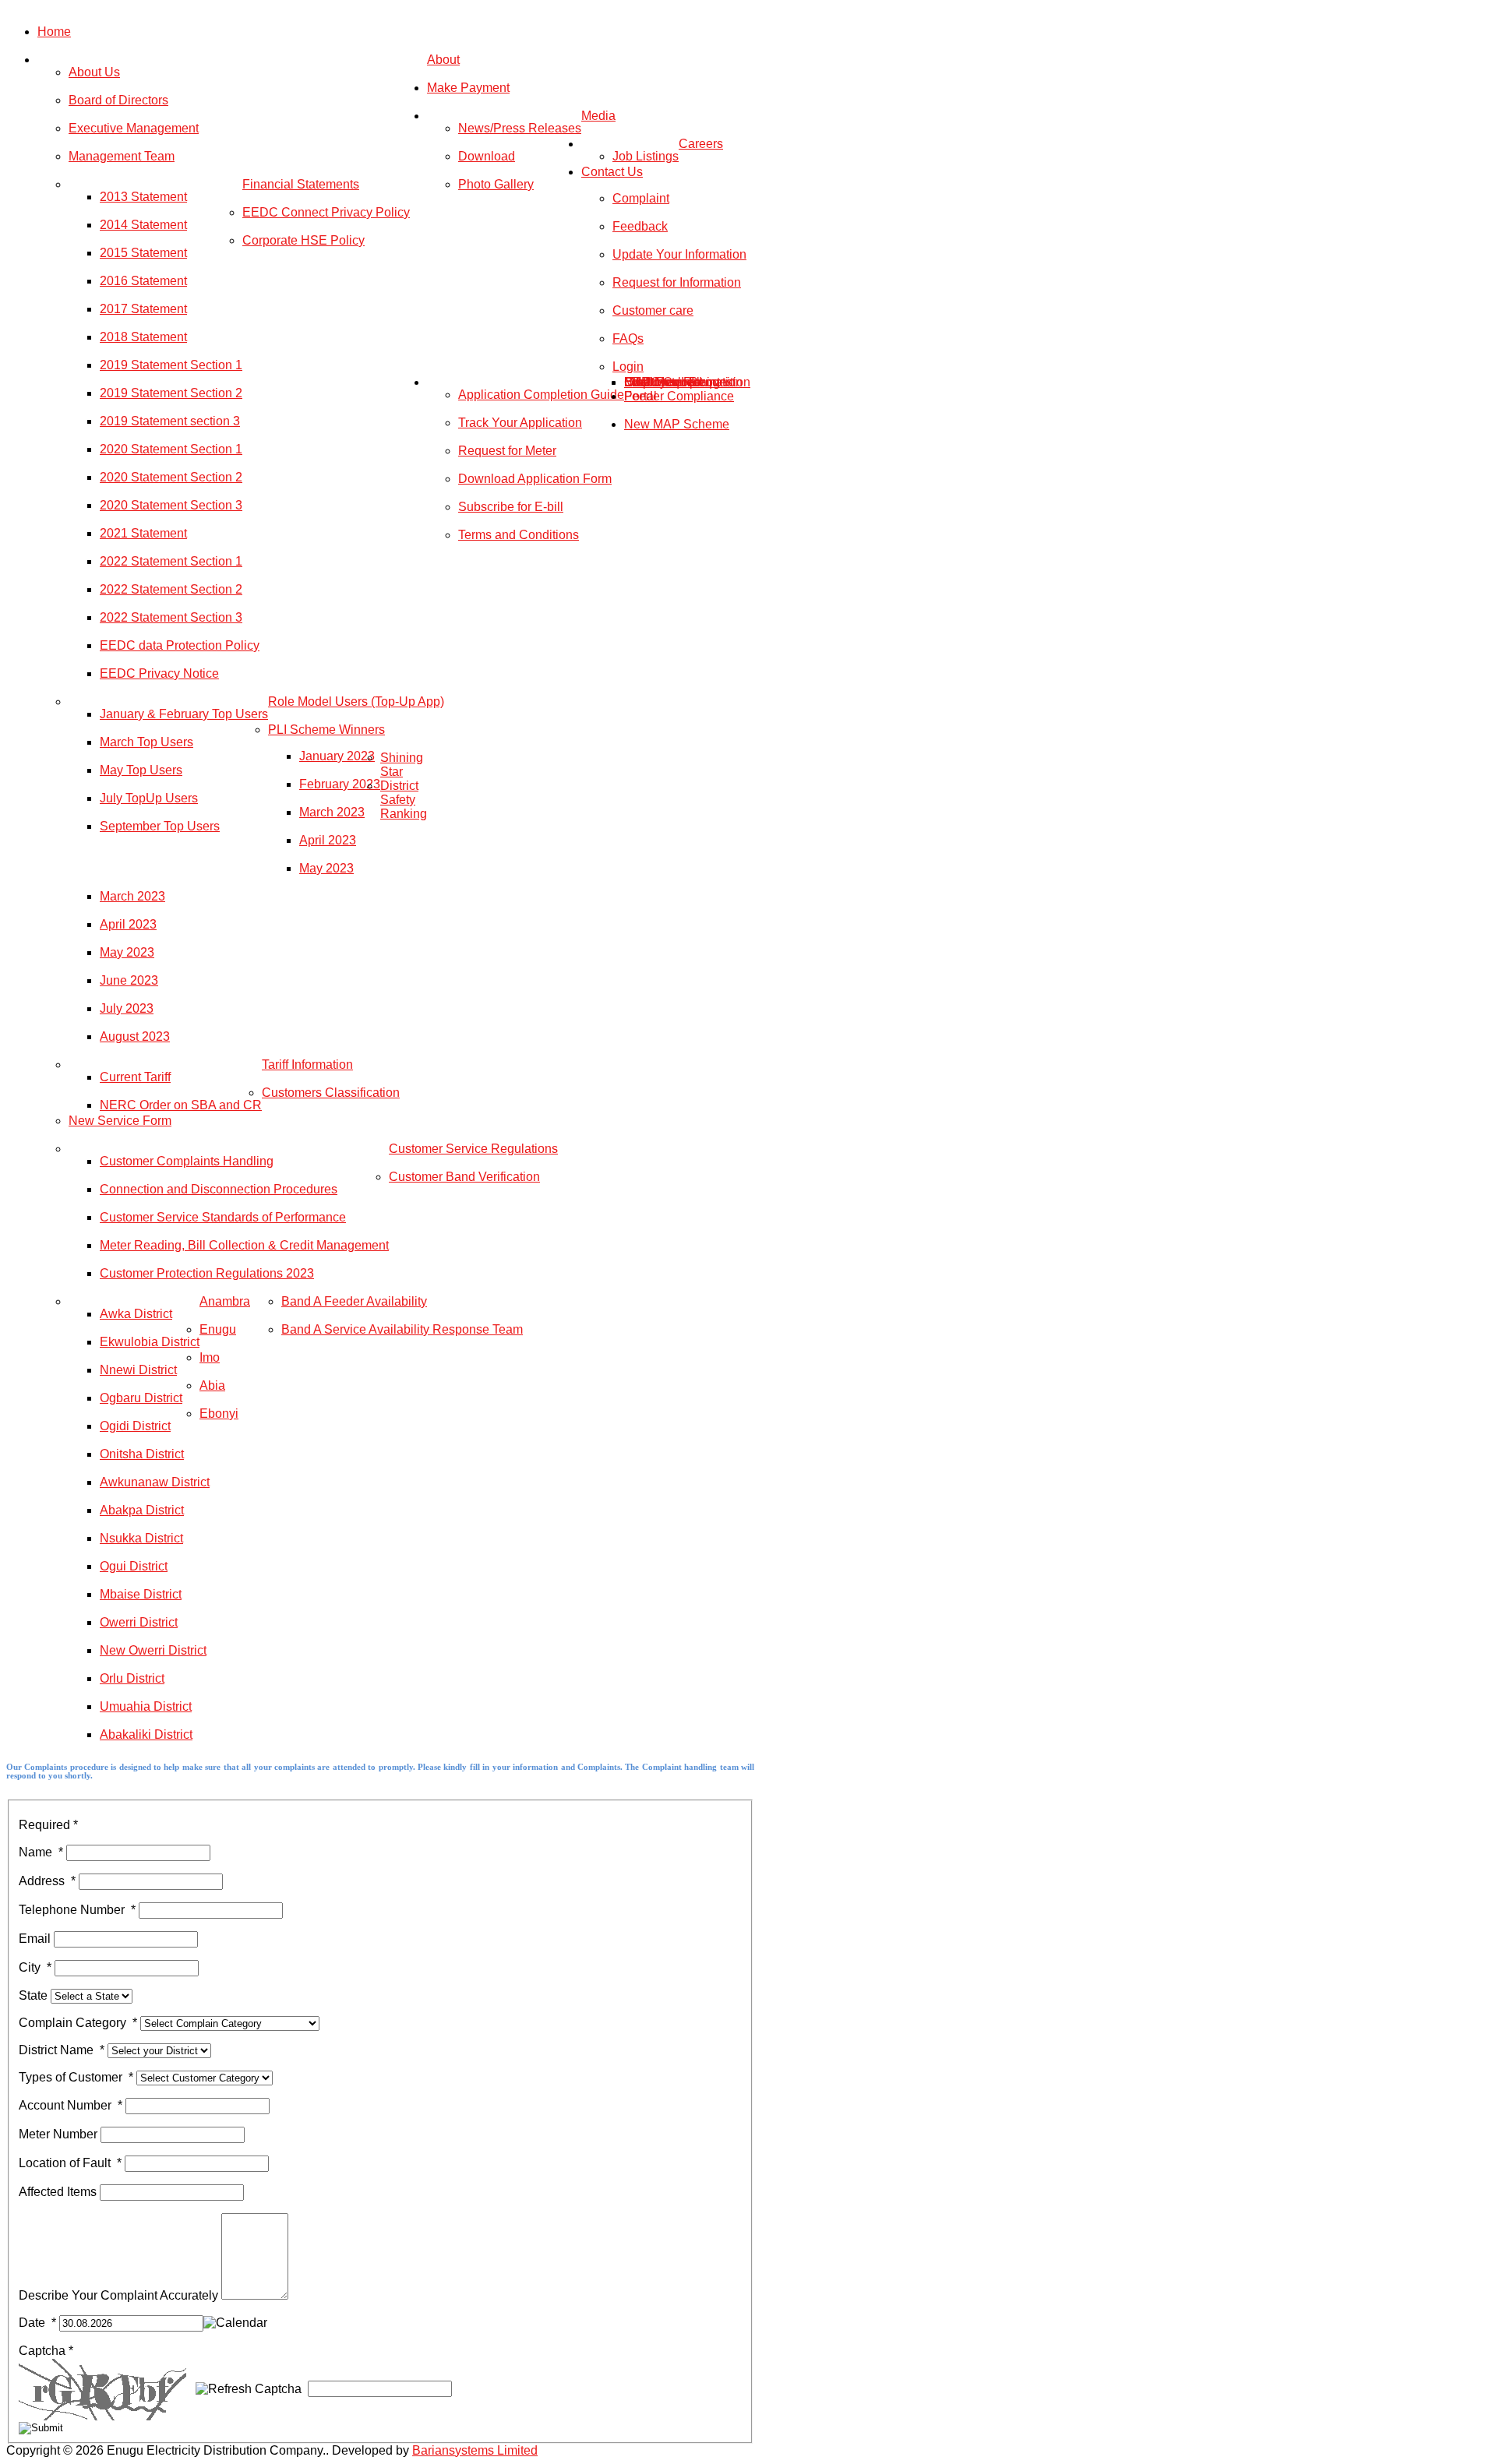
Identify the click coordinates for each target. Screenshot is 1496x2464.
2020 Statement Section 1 (171, 449)
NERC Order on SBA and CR (181, 1105)
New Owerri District (153, 1650)
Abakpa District (142, 1510)
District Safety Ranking (404, 800)
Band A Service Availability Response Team (402, 1329)
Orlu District (132, 1678)
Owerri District (139, 1622)
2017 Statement (143, 309)
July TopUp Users (149, 798)
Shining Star (402, 765)
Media (598, 116)
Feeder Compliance (679, 396)
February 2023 (340, 784)
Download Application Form (535, 479)
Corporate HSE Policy (303, 240)
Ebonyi (219, 1414)
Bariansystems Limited (475, 2450)
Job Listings (646, 156)
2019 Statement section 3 (170, 421)
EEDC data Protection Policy (180, 645)
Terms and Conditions (519, 535)
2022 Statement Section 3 (171, 617)
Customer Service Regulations (473, 1149)
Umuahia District (146, 1706)
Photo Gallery (496, 184)
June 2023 (129, 980)
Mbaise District (141, 1594)
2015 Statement (143, 253)
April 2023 (328, 840)
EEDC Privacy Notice (159, 673)
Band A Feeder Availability (354, 1301)
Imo (210, 1357)
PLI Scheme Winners (326, 730)
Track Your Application (520, 423)
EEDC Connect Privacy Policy (326, 212)
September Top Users (160, 826)
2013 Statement (143, 197)
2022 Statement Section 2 (171, 589)
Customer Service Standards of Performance (223, 1217)
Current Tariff (135, 1077)
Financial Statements (301, 184)
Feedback (640, 226)
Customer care (653, 310)
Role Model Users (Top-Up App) (356, 701)
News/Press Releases (520, 128)
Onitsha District (142, 1454)
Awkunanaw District (155, 1482)
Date (37, 2323)
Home (54, 32)
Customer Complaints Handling (187, 1161)
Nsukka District (141, 1538)
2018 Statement (143, 337)
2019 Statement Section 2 (171, 393)
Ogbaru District (141, 1398)
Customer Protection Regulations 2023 (207, 1273)
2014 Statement (143, 225)
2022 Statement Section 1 (171, 561)
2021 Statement (143, 533)
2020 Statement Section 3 (171, 505)
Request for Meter (507, 451)
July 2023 (127, 1008)
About (443, 60)
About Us (94, 72)
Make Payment (468, 88)
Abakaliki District (146, 1734)
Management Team (122, 156)
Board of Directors (118, 100)
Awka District (136, 1314)
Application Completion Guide (541, 395)
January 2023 (337, 756)
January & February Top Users (184, 714)
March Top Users (146, 742)
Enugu (218, 1329)
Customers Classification (331, 1093)
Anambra (225, 1301)
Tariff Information (307, 1065)
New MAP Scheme (677, 424)
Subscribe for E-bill (511, 507)
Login (628, 367)
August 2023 (135, 1036)
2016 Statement (143, 281)
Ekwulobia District (150, 1342)
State (35, 1995)
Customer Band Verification (464, 1177)
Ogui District (134, 1566)
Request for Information (677, 282)
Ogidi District (135, 1426)
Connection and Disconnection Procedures (219, 1189)
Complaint (641, 198)
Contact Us (612, 172)
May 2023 (326, 868)
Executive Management (134, 128)
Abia (212, 1385)
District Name (62, 2050)
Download (487, 156)
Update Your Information (679, 254)
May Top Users (141, 770)
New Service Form (120, 1121)
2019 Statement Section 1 (171, 365)
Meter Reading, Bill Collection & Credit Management (244, 1245)
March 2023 (332, 812)
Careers (701, 144)
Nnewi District (138, 1370)
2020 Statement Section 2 (171, 477)
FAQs (628, 338)
